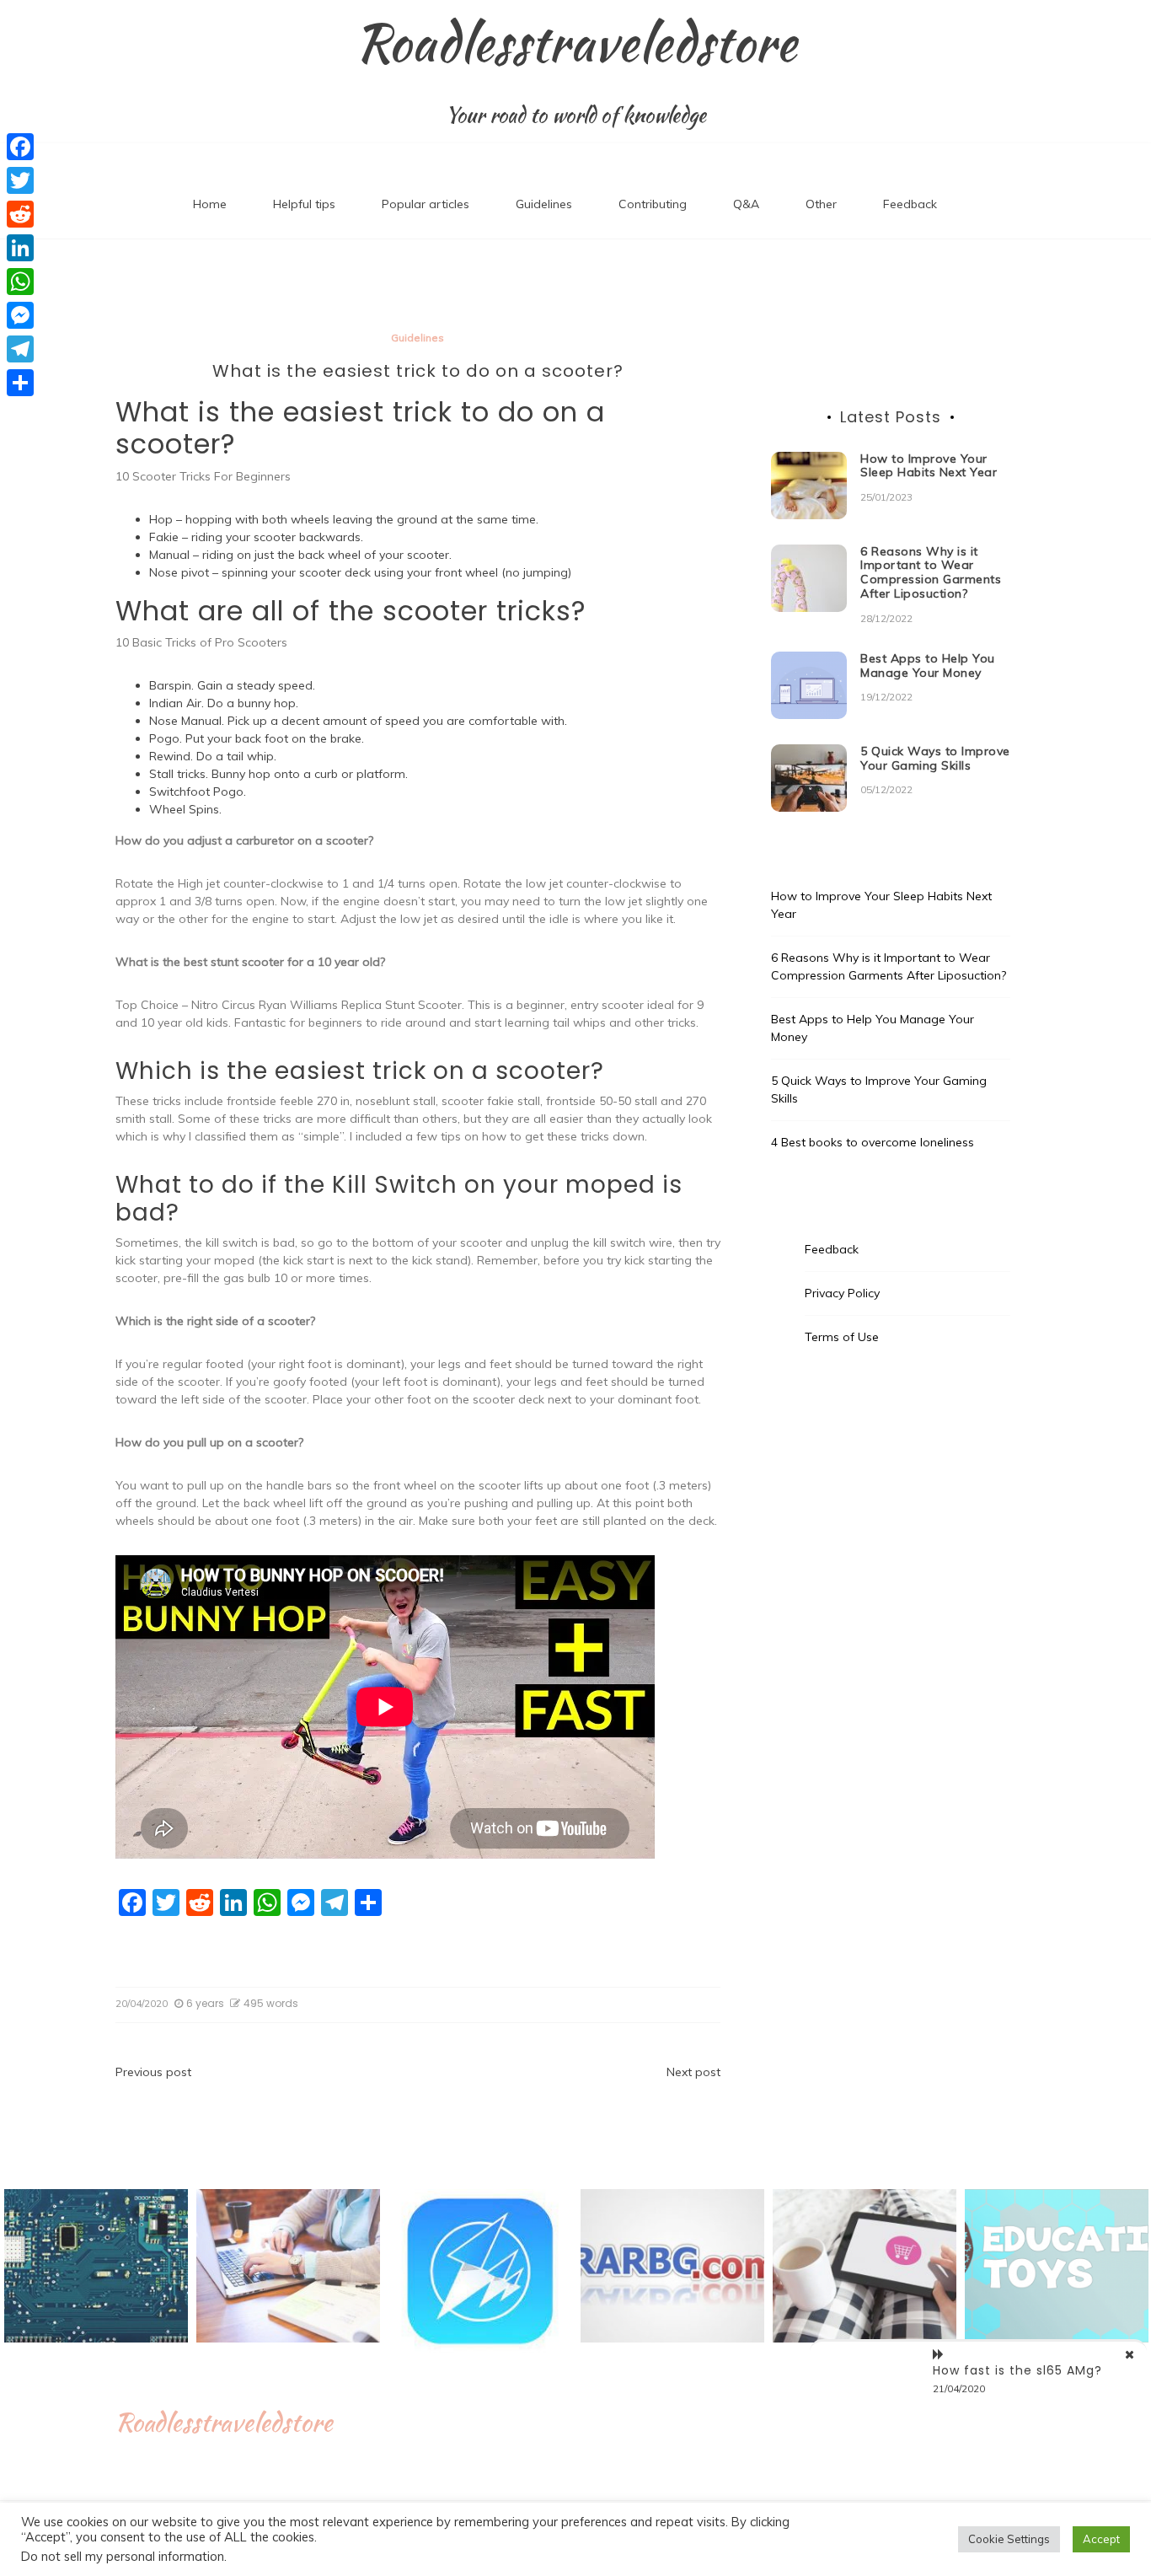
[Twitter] (20, 180)
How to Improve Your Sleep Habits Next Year (929, 466)
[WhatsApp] (20, 282)
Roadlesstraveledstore (576, 43)
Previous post (153, 2072)
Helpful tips (304, 204)
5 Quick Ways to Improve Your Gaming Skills (935, 758)
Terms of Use (842, 1337)
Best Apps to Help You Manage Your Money (928, 665)
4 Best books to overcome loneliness (873, 1142)
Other (821, 204)
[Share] (20, 383)
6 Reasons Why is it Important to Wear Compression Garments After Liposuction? (931, 572)
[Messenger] (20, 315)
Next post (693, 2072)
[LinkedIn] (20, 248)
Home (210, 204)
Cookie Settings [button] (1009, 2539)
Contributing (653, 204)
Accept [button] (1101, 2539)
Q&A (746, 204)
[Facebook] (20, 147)
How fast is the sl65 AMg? (1017, 2370)
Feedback (910, 204)
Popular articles (426, 204)
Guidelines (544, 204)
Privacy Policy (842, 1293)
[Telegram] (20, 349)
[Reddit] (20, 214)
